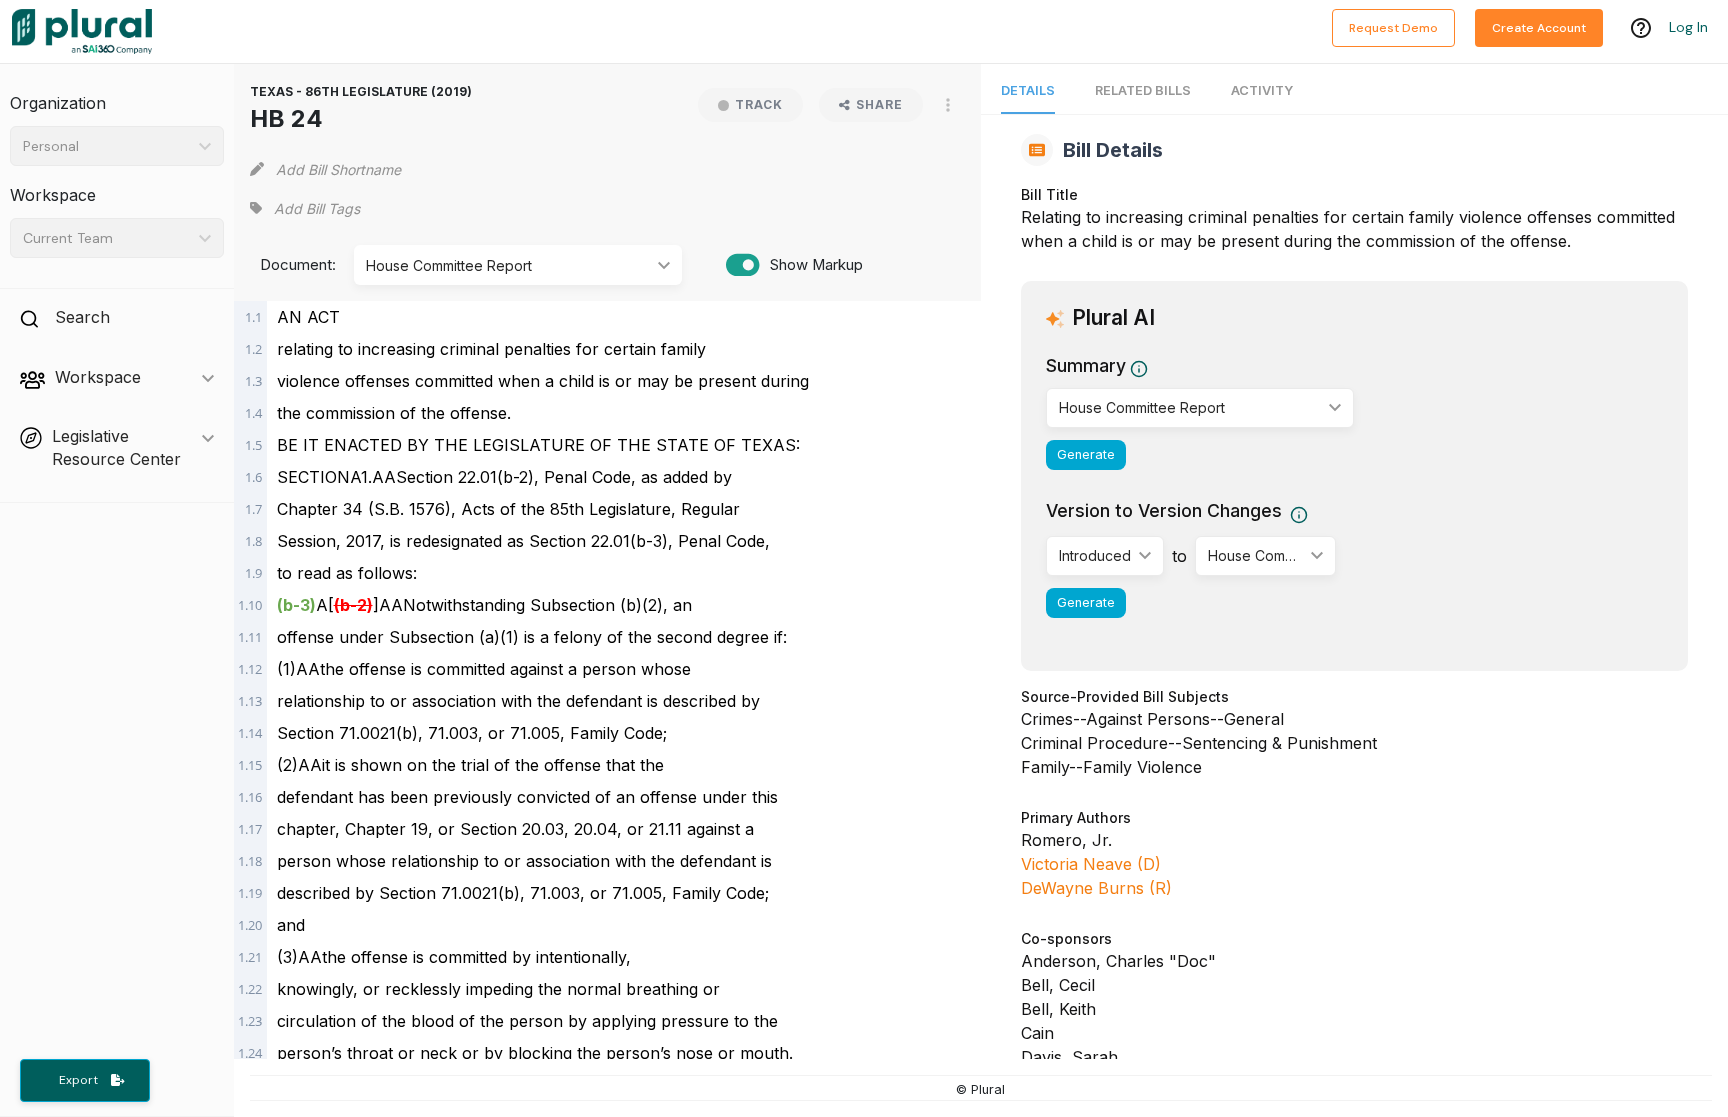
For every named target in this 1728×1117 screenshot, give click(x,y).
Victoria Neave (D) (1091, 864)
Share (879, 104)
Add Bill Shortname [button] (338, 169)
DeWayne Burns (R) (1096, 888)
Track (759, 104)
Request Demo (1393, 28)
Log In (1688, 27)
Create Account (1539, 28)
